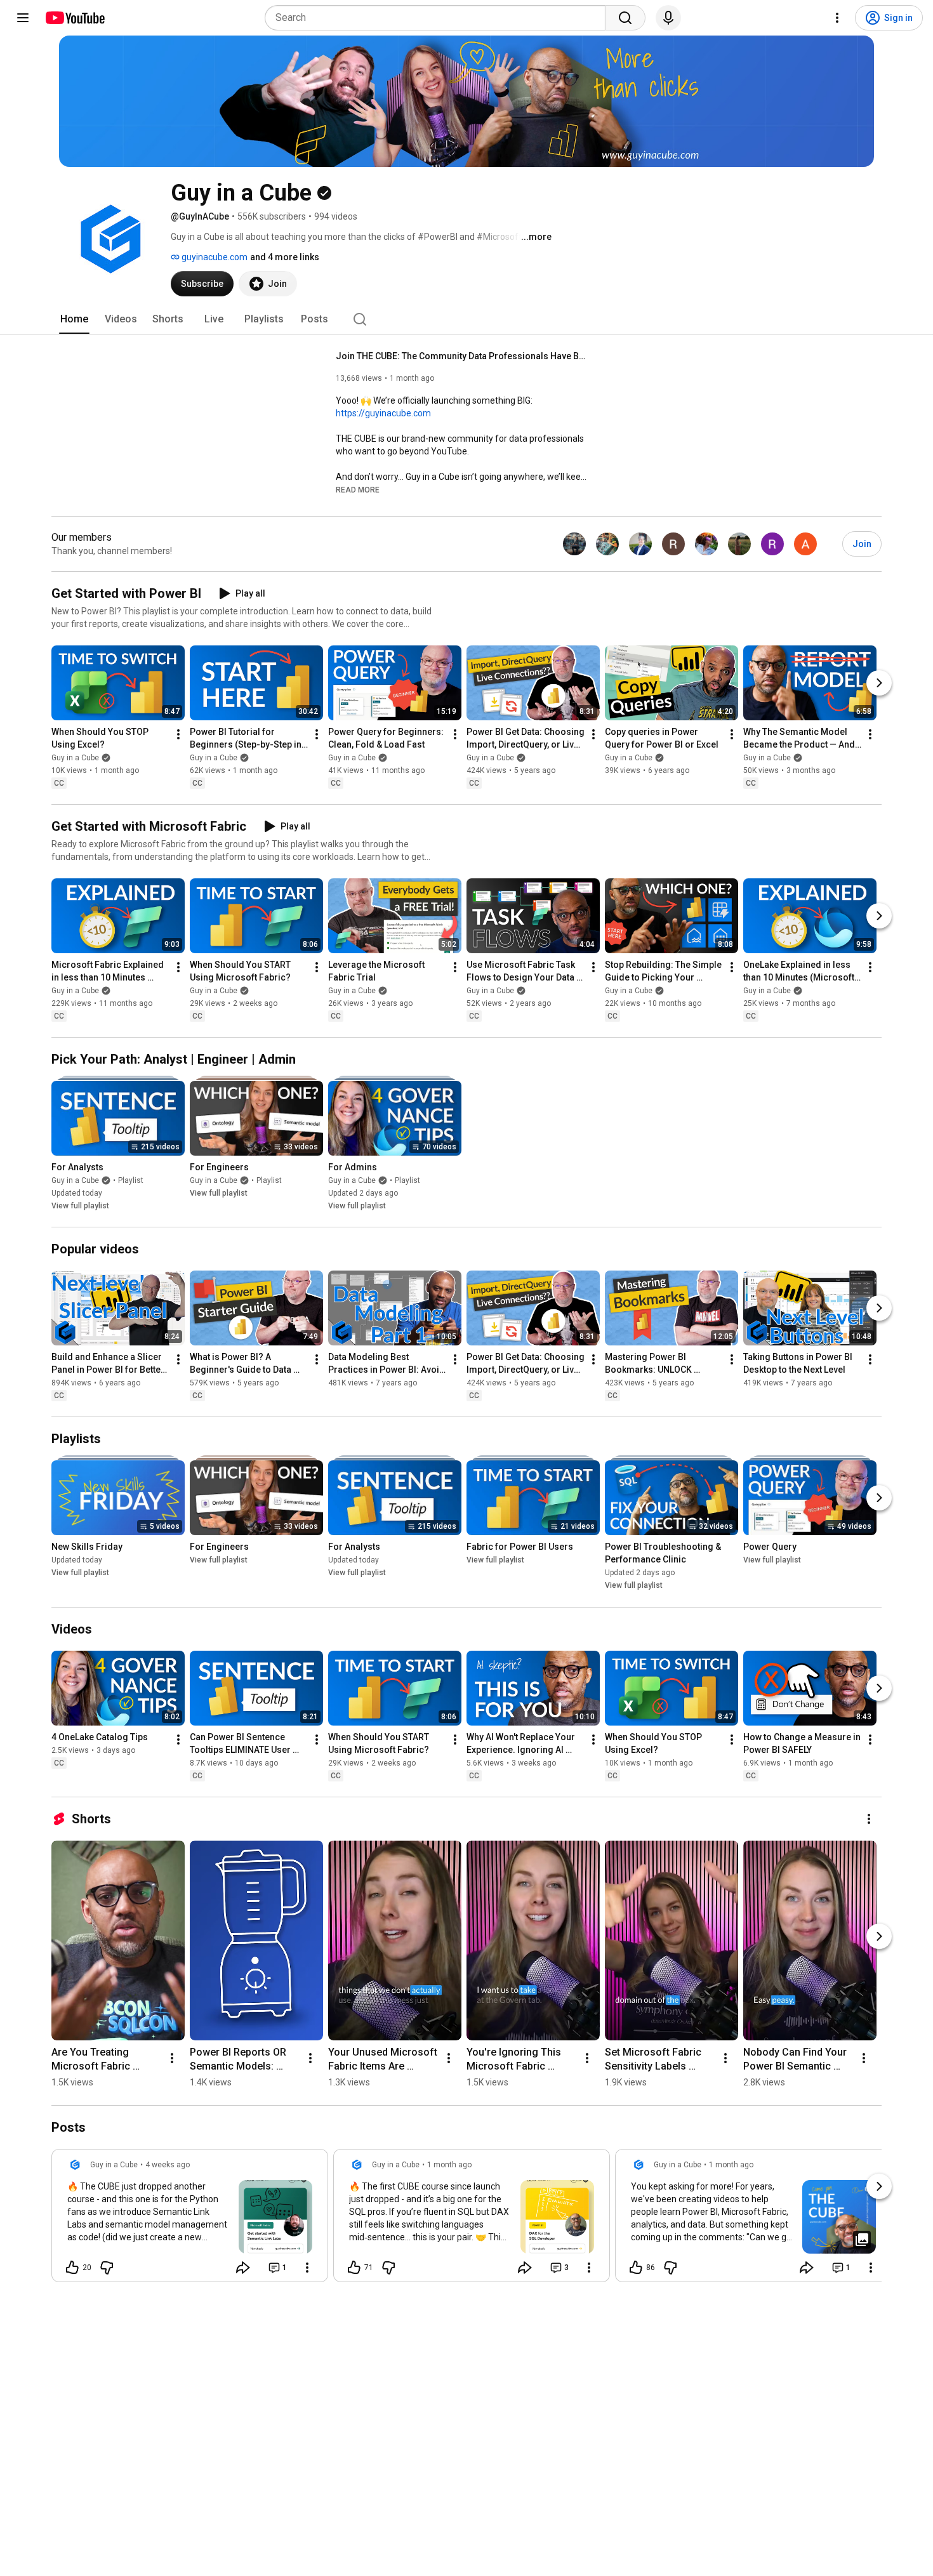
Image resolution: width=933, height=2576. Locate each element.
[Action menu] (307, 2268)
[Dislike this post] (107, 2268)
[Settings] (837, 18)
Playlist (131, 1180)
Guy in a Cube (75, 758)
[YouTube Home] (75, 18)
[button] (358, 489)
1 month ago (449, 2165)
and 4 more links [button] (285, 257)
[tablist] (466, 319)
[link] (190, 2219)
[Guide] (23, 18)
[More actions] (178, 734)
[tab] (74, 319)
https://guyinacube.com (383, 413)
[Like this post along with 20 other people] (72, 2268)
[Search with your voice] (668, 18)
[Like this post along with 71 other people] (354, 2268)
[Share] (243, 2268)
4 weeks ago (168, 2165)
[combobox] (439, 18)
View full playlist (80, 1206)
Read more (358, 490)
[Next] (879, 683)
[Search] (625, 18)
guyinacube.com (214, 257)
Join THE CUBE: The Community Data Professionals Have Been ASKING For (463, 356)
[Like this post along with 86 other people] (636, 2268)
